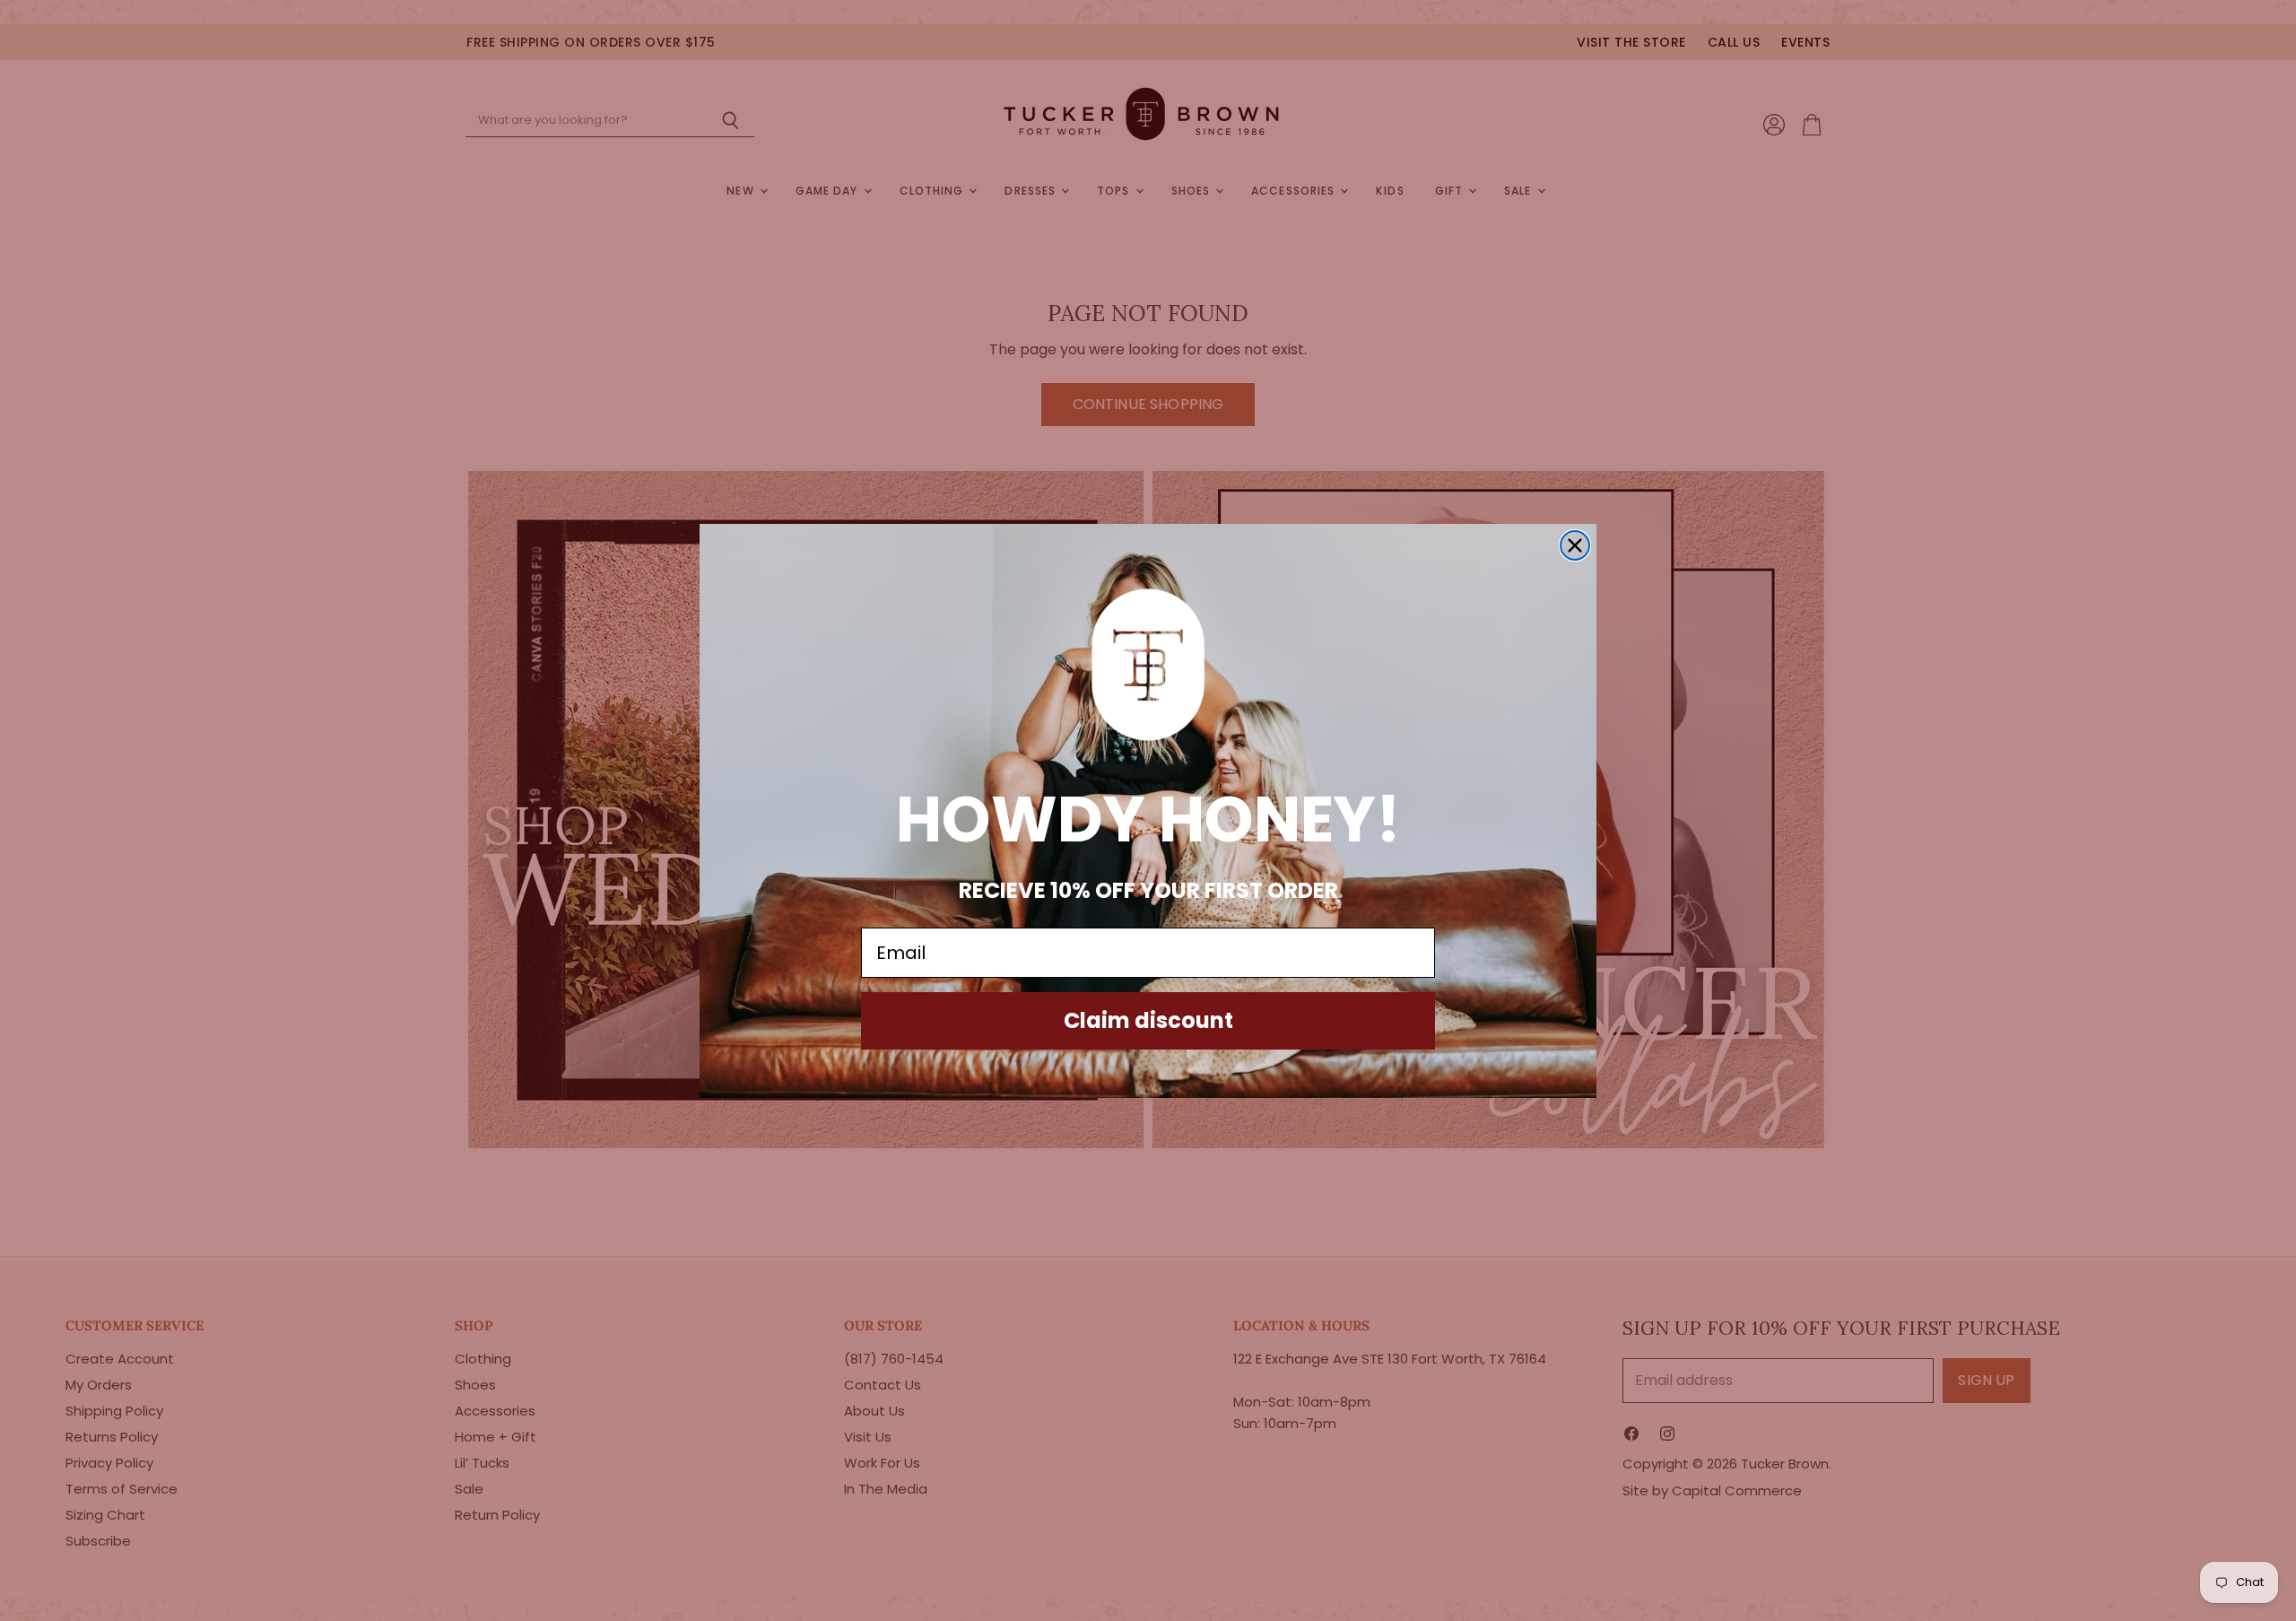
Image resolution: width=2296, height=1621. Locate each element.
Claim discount (1148, 1020)
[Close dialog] (1575, 545)
